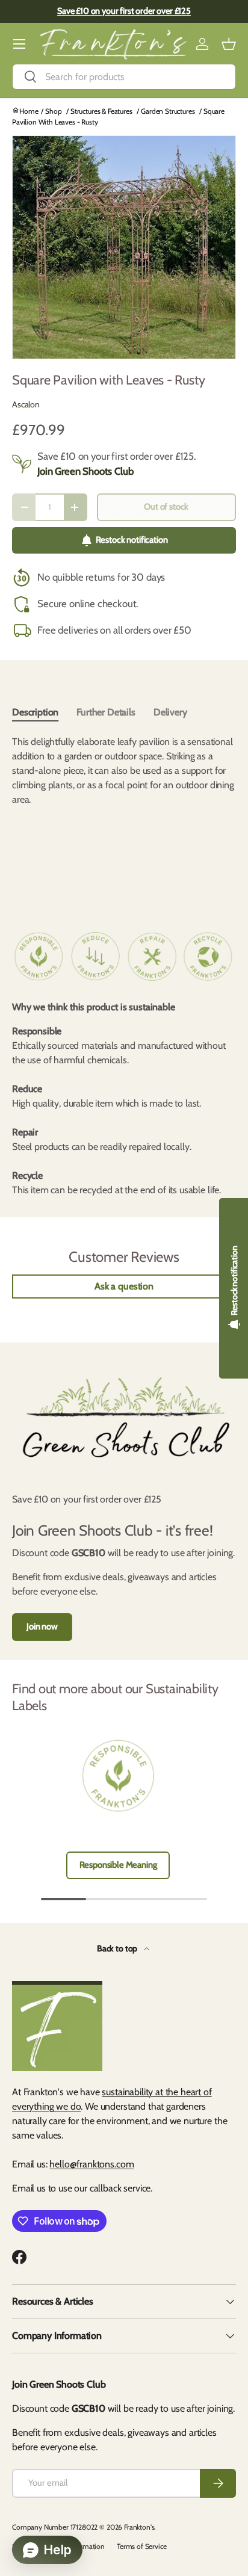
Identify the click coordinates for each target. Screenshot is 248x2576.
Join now (42, 1626)
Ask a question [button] (124, 1286)
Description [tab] (35, 712)
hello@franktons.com (91, 2164)
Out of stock (166, 507)
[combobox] (124, 77)
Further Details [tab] (106, 712)
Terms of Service (141, 2546)
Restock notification (132, 540)
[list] (124, 247)
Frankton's (139, 2527)
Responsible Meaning (118, 1865)
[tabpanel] (124, 819)
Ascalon (26, 404)
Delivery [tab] (170, 712)
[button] (229, 44)
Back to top (118, 1948)
